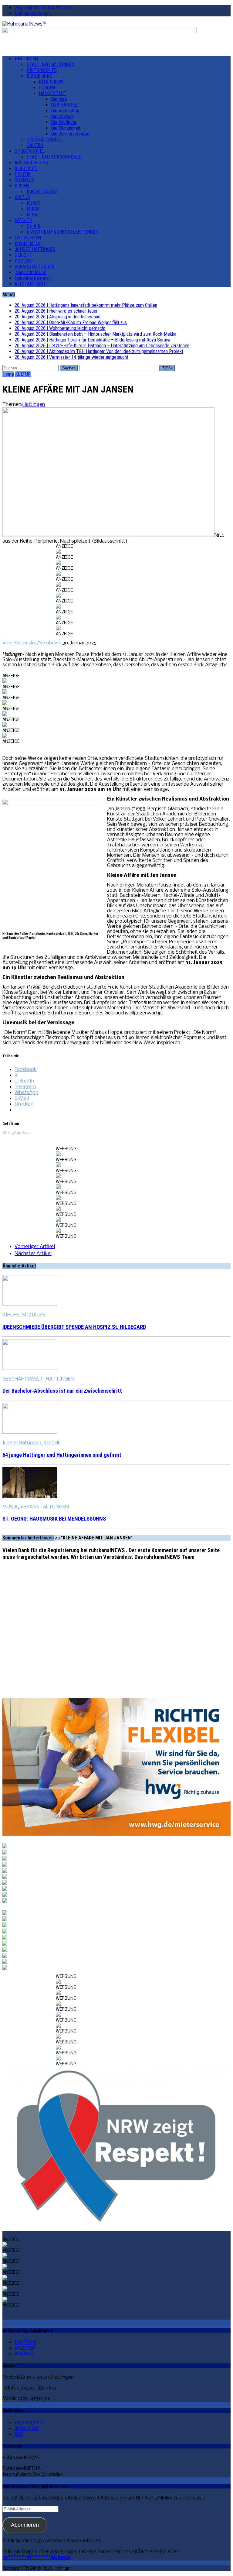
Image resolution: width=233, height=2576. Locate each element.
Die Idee (59, 99)
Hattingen (34, 405)
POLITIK (23, 174)
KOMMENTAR (28, 244)
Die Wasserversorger (71, 134)
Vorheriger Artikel (35, 1247)
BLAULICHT (26, 168)
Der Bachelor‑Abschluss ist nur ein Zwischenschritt (62, 1391)
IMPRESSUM (27, 2429)
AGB (19, 2434)
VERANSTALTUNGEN (35, 267)
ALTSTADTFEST (30, 284)
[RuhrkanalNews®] (116, 24)
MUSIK (33, 209)
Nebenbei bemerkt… (34, 14)
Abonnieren (25, 2525)
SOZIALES (24, 180)
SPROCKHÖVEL (30, 151)
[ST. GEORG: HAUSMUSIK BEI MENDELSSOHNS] (30, 1496)
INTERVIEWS (51, 82)
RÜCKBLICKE (39, 76)
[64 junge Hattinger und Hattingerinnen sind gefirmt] (30, 1432)
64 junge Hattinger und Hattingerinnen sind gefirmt (62, 1455)
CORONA (47, 88)
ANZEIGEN (25, 2348)
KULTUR (22, 197)
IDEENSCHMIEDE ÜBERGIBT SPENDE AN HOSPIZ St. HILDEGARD (74, 1327)
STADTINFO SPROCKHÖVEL (54, 157)
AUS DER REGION (31, 163)
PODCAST (24, 261)
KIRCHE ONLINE (42, 192)
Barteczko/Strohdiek (37, 643)
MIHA (32, 215)
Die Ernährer (63, 117)
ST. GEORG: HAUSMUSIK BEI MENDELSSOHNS (54, 1519)
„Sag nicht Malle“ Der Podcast (43, 8)
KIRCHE (22, 186)
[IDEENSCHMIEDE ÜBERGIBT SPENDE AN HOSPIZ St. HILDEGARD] (30, 1304)
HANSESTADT (53, 93)
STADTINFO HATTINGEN (51, 65)
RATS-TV (23, 220)
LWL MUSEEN (28, 238)
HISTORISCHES (42, 70)
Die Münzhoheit (66, 128)
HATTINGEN (26, 59)
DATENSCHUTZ (30, 2423)
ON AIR (34, 226)
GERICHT (23, 255)
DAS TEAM (25, 2342)
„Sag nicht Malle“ (30, 272)
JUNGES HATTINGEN (35, 249)
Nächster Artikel (33, 1254)
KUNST (34, 203)
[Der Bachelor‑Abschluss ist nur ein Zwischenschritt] (30, 1369)
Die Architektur (65, 111)
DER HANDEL (64, 105)
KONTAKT (24, 2354)
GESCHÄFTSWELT (44, 140)
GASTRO (35, 145)
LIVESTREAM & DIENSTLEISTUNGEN (62, 232)
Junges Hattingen (22, 1443)
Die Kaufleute (64, 122)
